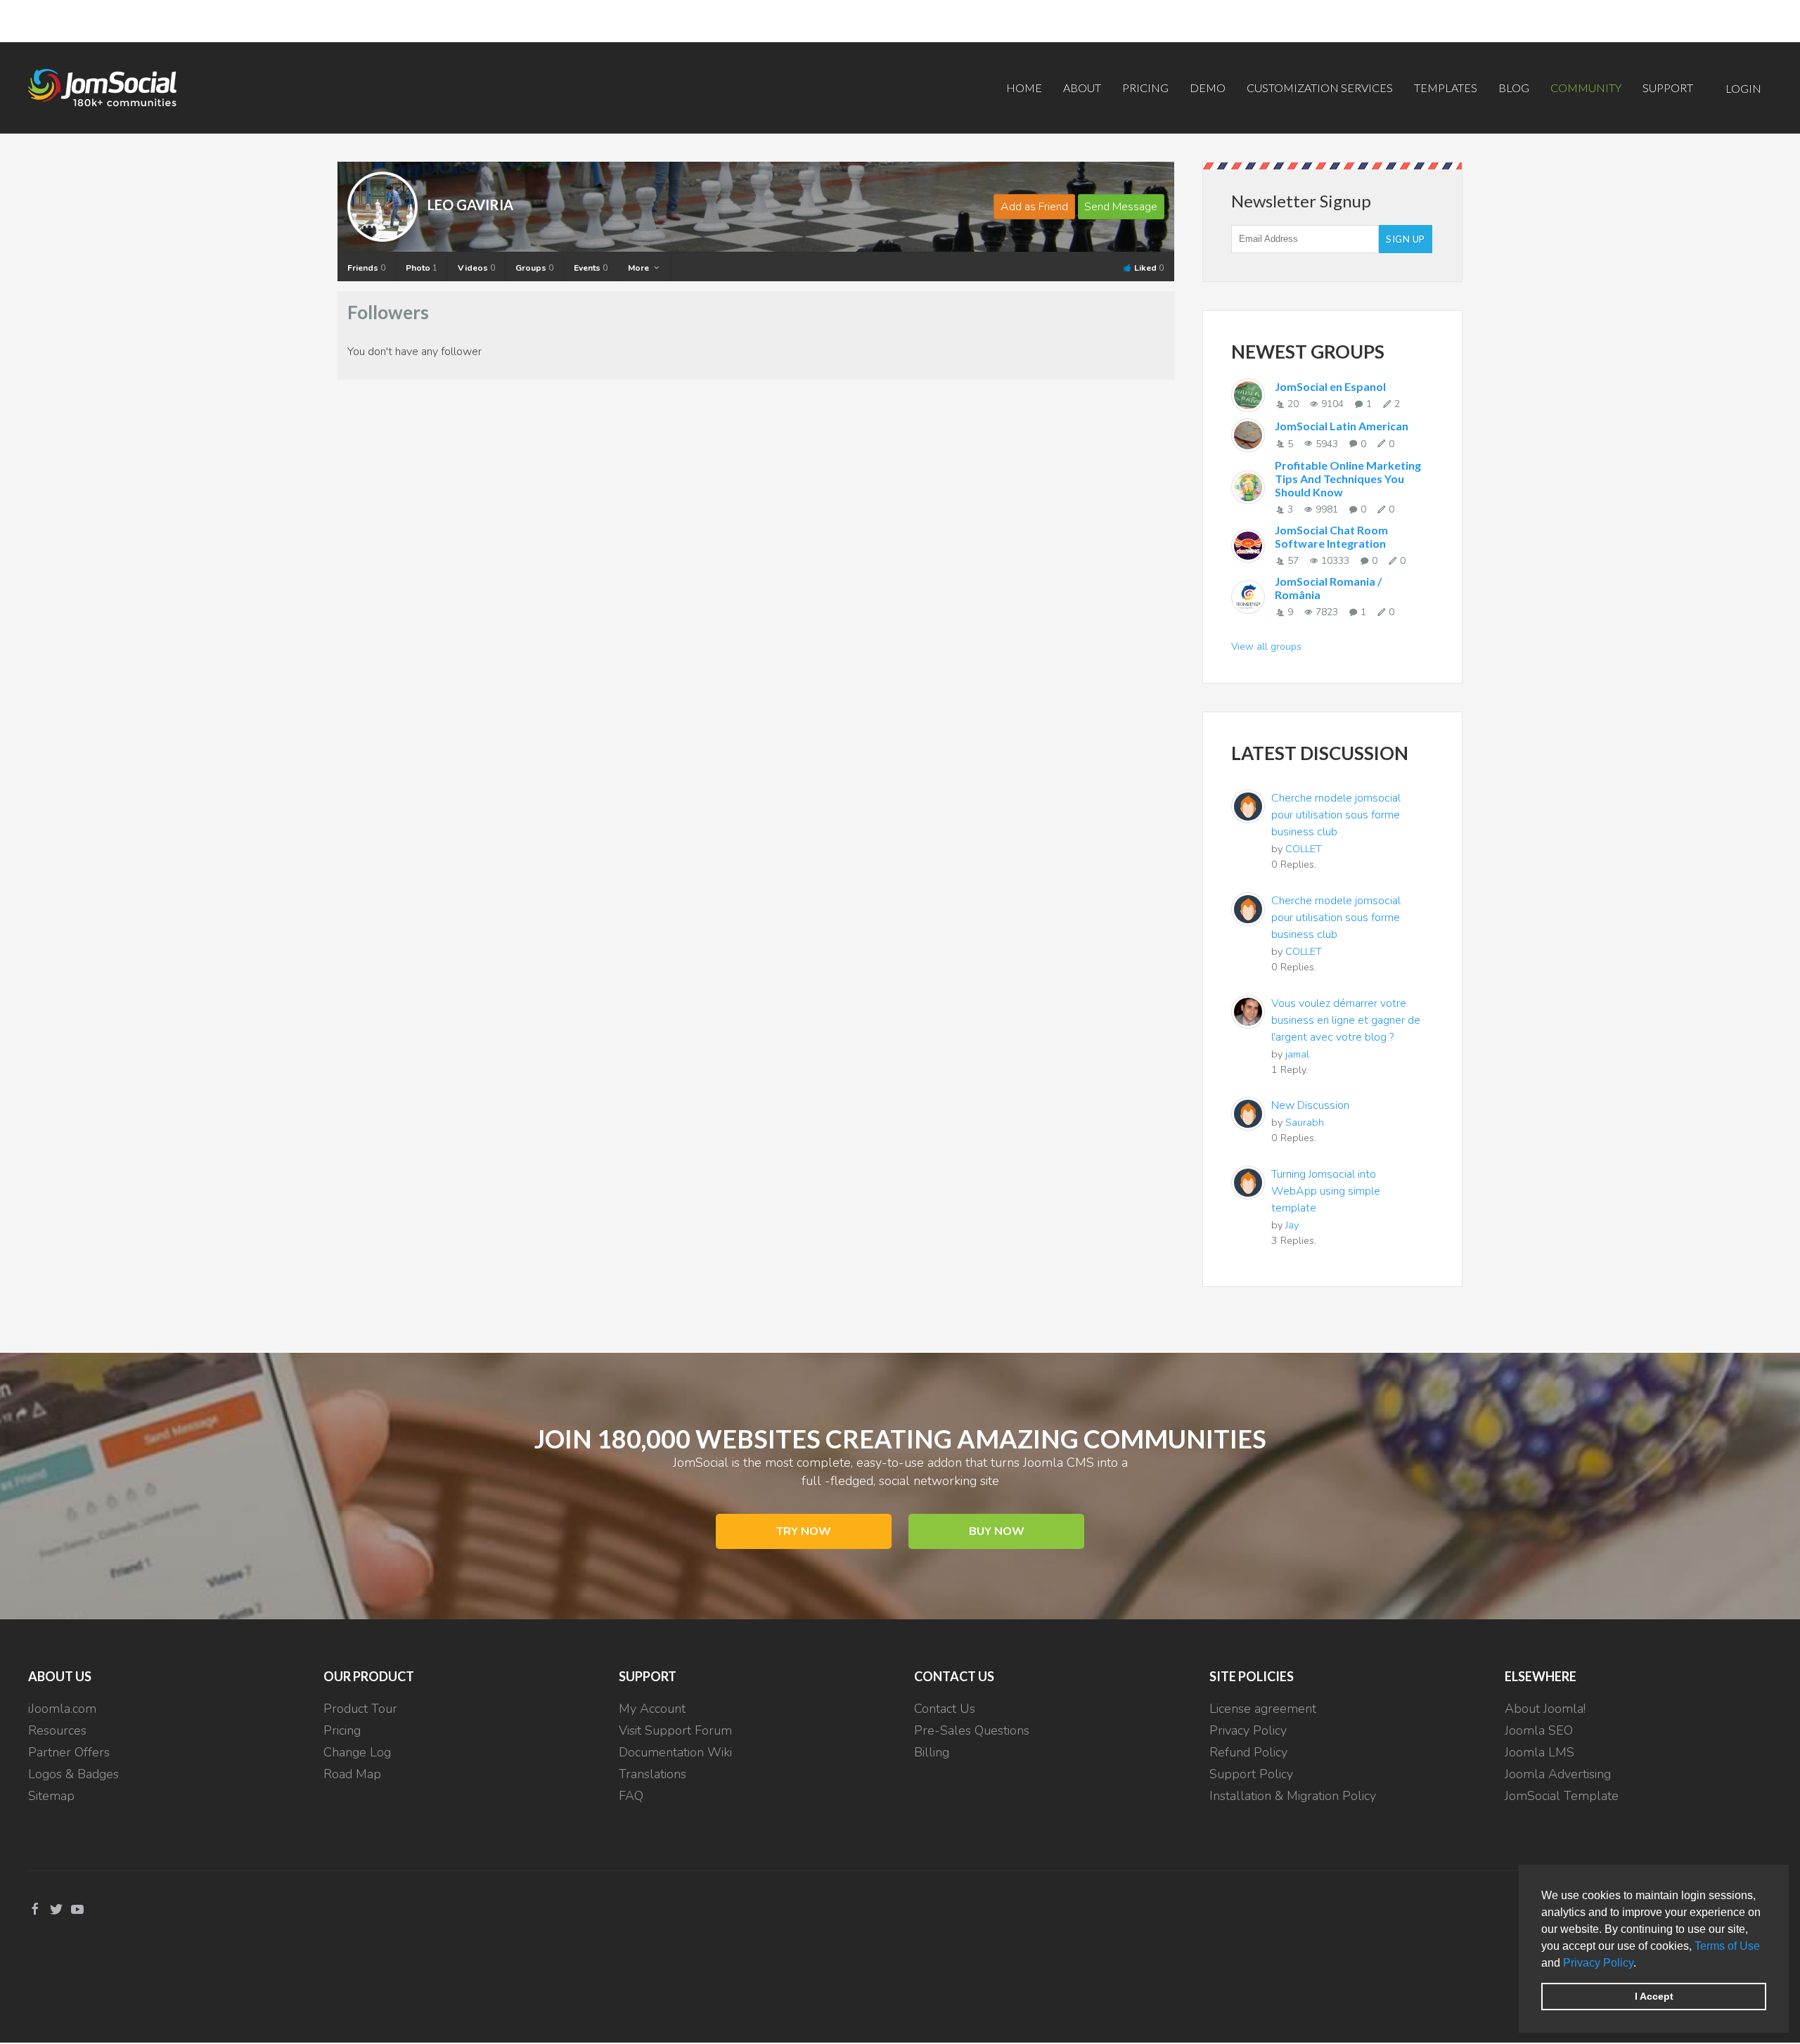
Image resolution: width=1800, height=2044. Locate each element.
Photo (422, 268)
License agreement (1263, 1709)
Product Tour (360, 1709)
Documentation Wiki (675, 1752)
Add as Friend (1034, 207)
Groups (534, 268)
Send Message (1121, 207)
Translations (652, 1774)
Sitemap (51, 1796)
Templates (1446, 88)
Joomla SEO (1539, 1730)
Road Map (352, 1774)
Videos (476, 268)
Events (591, 268)
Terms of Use (1727, 1946)
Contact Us (945, 1709)
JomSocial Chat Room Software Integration (1331, 536)
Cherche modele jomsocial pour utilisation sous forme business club (1336, 815)
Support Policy (1251, 1774)
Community (1586, 88)
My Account (652, 1709)
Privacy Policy (1598, 1963)
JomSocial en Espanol (1330, 386)
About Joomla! (1545, 1709)
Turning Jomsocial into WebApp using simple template (1326, 1191)
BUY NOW (997, 1531)
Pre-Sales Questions (972, 1730)
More (639, 268)
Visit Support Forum (675, 1730)
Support (1668, 88)
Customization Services (1320, 88)
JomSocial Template (1562, 1796)
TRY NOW (804, 1531)
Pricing (1145, 88)
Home (1024, 88)
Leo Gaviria (470, 205)
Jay (1292, 1225)
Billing (932, 1752)
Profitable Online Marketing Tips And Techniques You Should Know (1348, 478)
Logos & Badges (73, 1774)
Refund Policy (1248, 1752)
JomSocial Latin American (1342, 426)
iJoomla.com (62, 1709)
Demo (1208, 88)
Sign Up (1406, 239)
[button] (1641, 1964)
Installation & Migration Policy (1293, 1796)
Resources (57, 1730)
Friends (366, 268)
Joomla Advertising (1558, 1774)
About (1082, 88)
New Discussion (1310, 1105)
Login (1743, 88)
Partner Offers (69, 1752)
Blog (1514, 88)
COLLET (1304, 849)
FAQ (631, 1796)
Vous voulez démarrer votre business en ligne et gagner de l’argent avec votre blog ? (1346, 1020)
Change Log (357, 1752)
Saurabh (1305, 1122)
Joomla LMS (1539, 1752)
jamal (1297, 1054)
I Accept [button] (1654, 1996)
